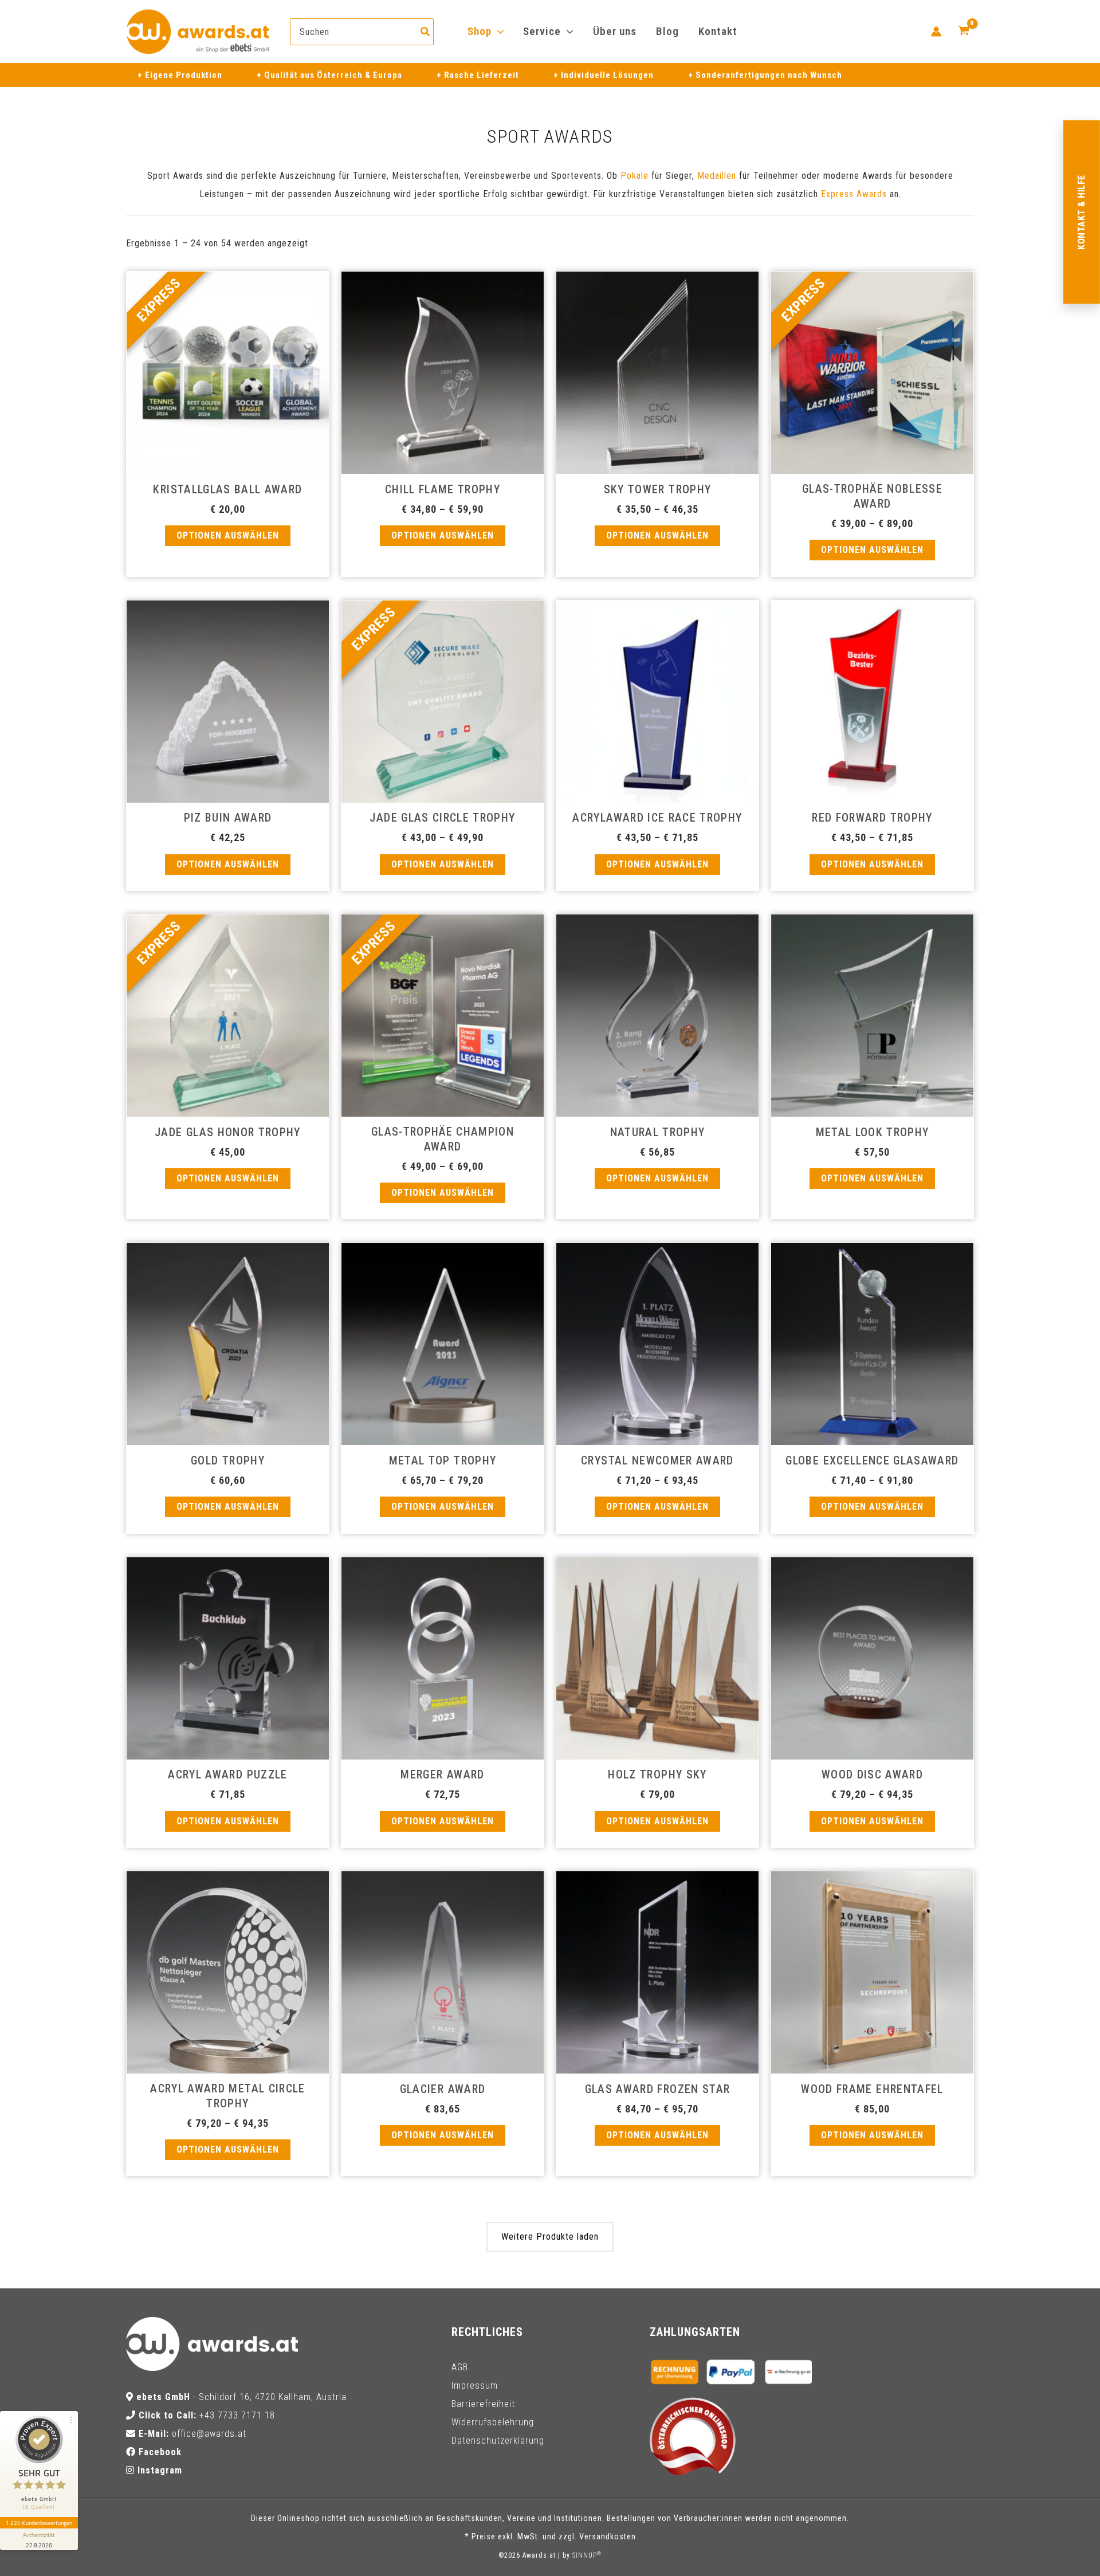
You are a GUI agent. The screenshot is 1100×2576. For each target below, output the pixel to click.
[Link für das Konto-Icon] (936, 32)
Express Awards (854, 194)
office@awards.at (209, 2434)
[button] (498, 32)
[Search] (426, 32)
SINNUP (587, 2555)
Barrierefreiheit (483, 2404)
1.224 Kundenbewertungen (39, 2523)
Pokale (635, 176)
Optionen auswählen (228, 535)
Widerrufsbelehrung (493, 2422)
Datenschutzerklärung (498, 2440)
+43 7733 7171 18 (237, 2415)
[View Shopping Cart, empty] (963, 32)
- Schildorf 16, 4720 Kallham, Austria (241, 2397)
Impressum (475, 2385)
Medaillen (717, 176)
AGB (460, 2367)
